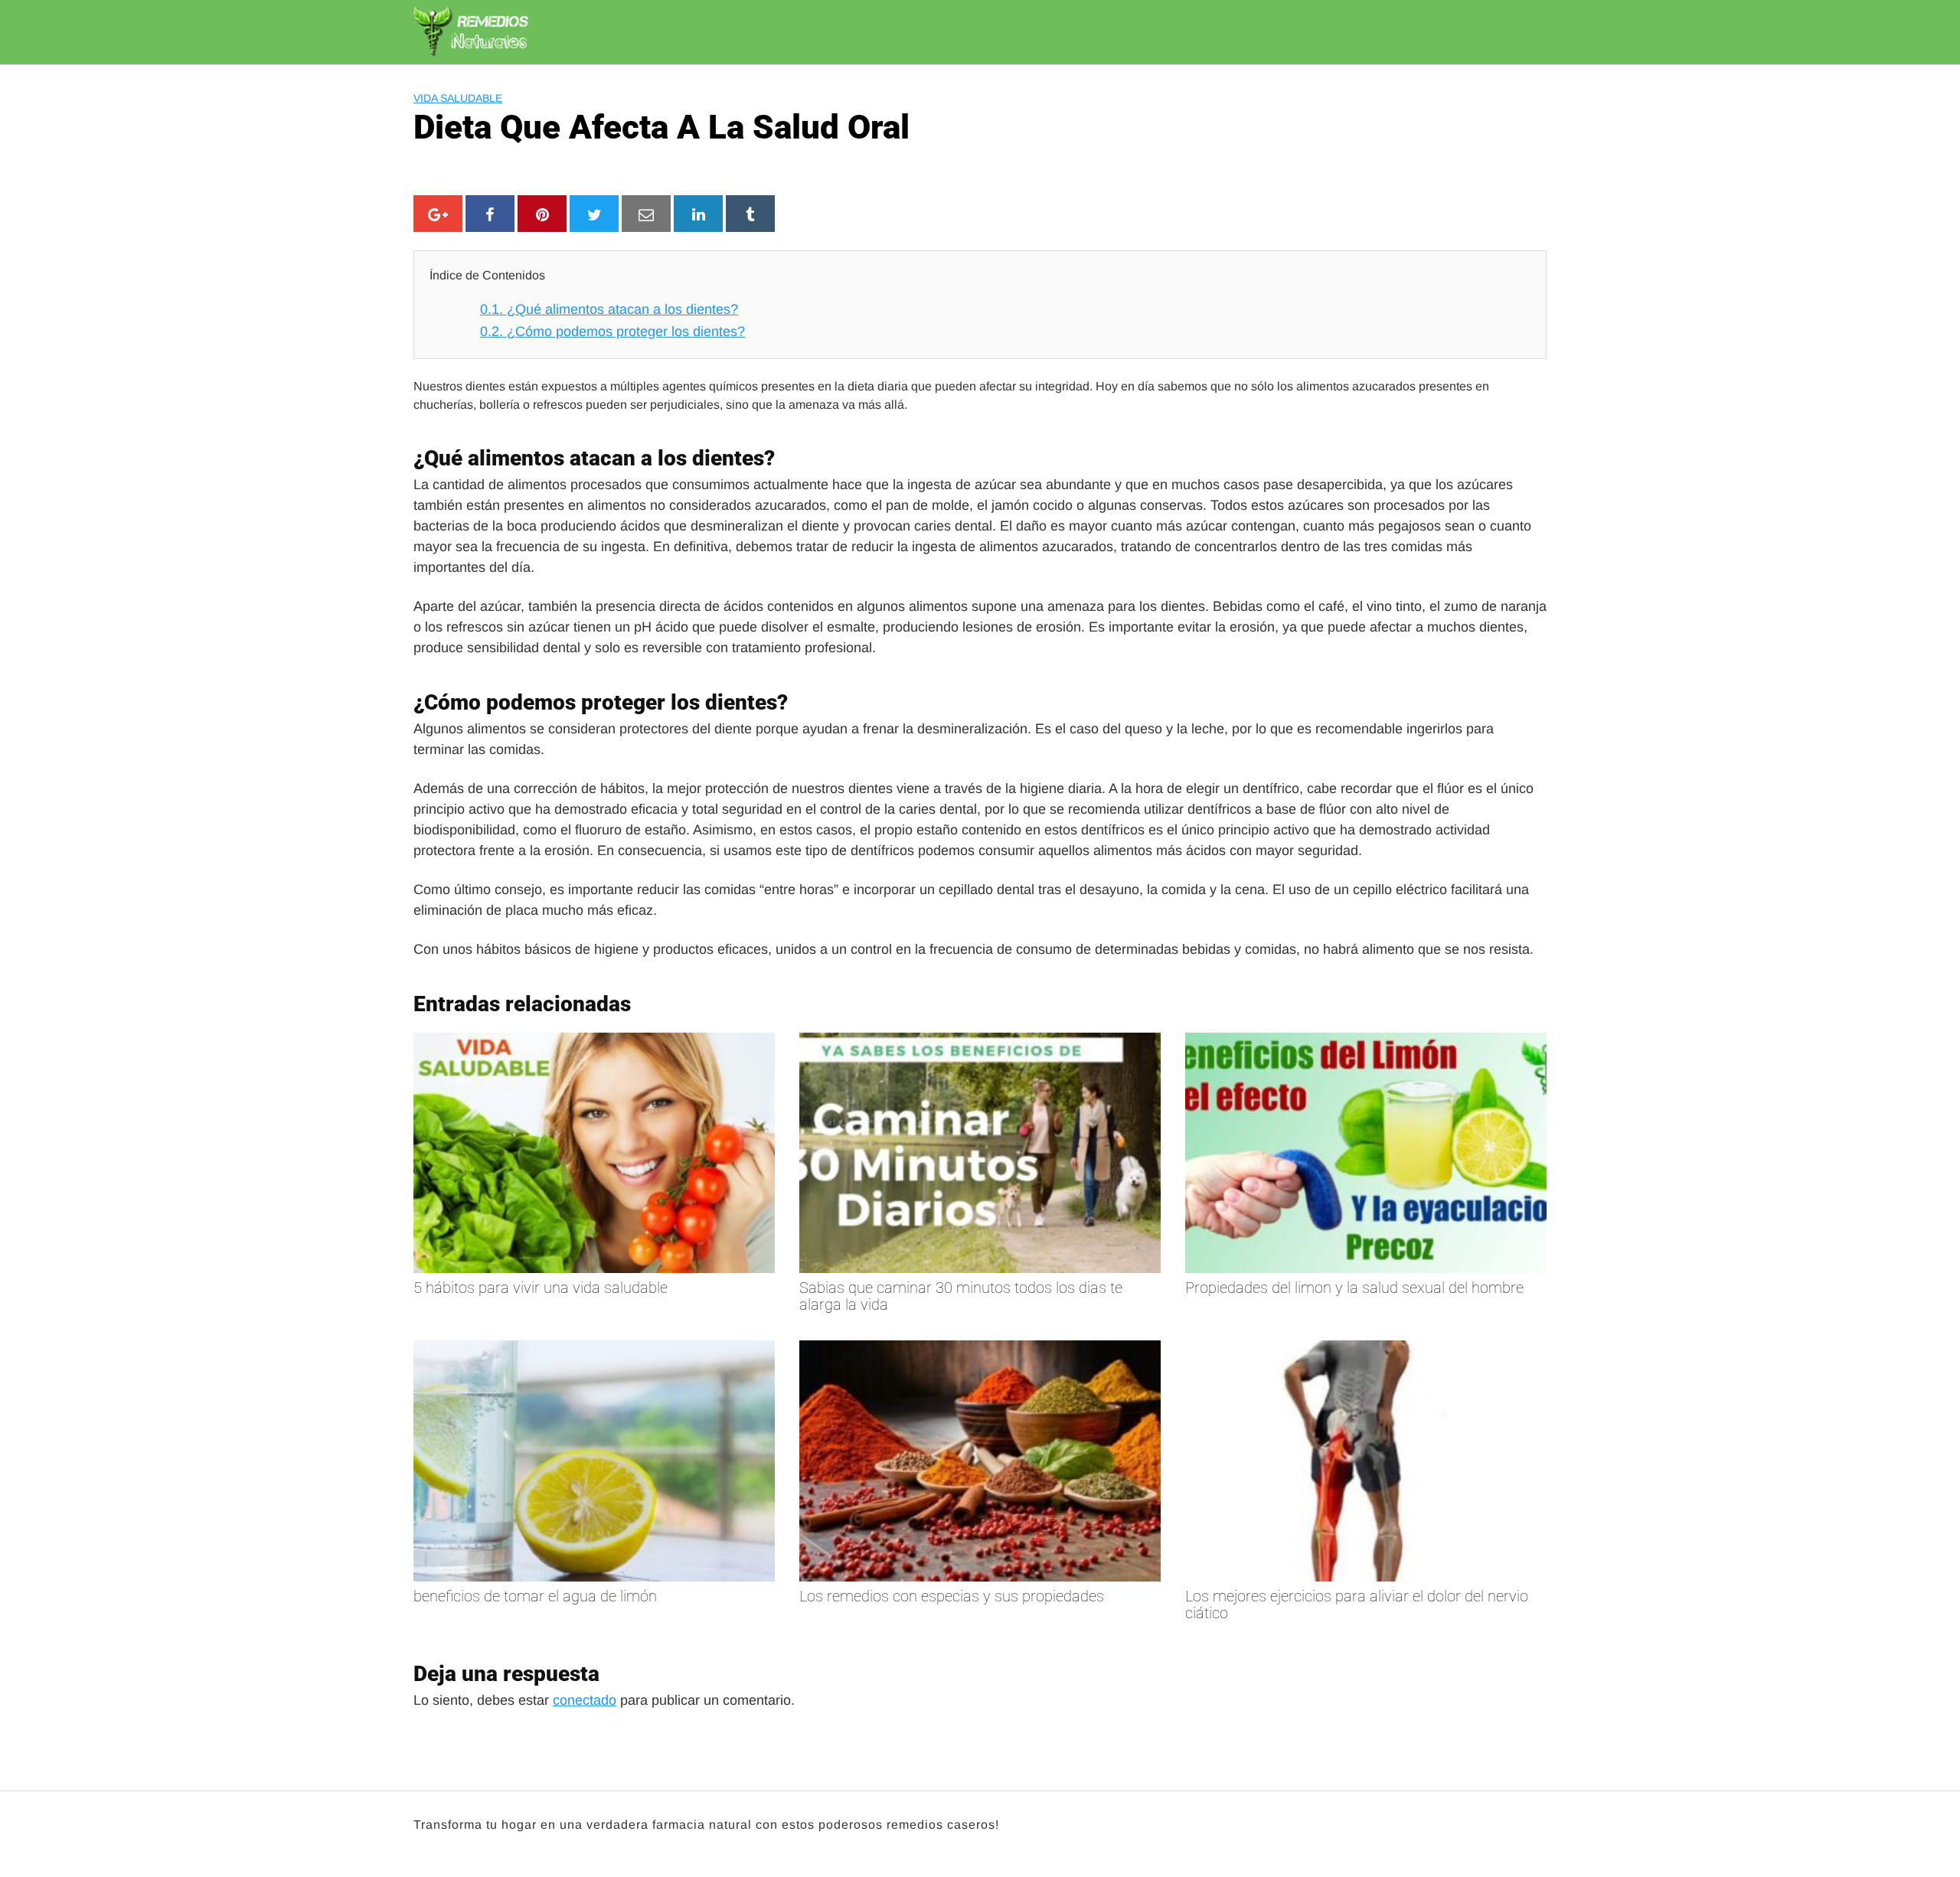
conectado (585, 1700)
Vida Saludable (458, 98)
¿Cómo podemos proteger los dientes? (612, 331)
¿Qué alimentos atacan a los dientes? (609, 309)
